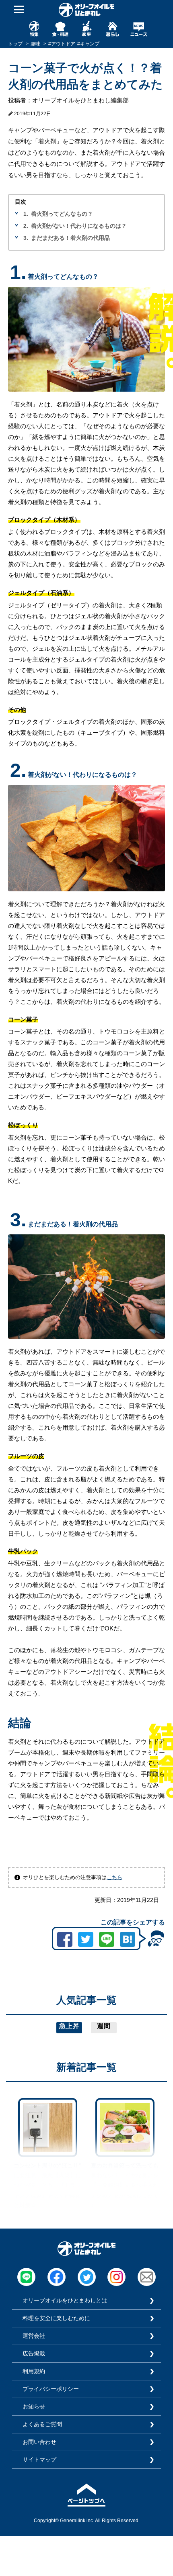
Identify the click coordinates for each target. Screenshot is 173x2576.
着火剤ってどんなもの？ (62, 214)
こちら (114, 1877)
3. (26, 238)
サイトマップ (39, 2460)
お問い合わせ (39, 2442)
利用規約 (34, 2371)
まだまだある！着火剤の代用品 (70, 238)
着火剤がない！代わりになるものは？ (79, 226)
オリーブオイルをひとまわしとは (65, 2300)
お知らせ (34, 2406)
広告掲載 (34, 2353)
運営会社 (34, 2336)
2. (26, 226)
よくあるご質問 (42, 2424)
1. (26, 214)
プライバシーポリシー (51, 2389)
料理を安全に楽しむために (56, 2318)
